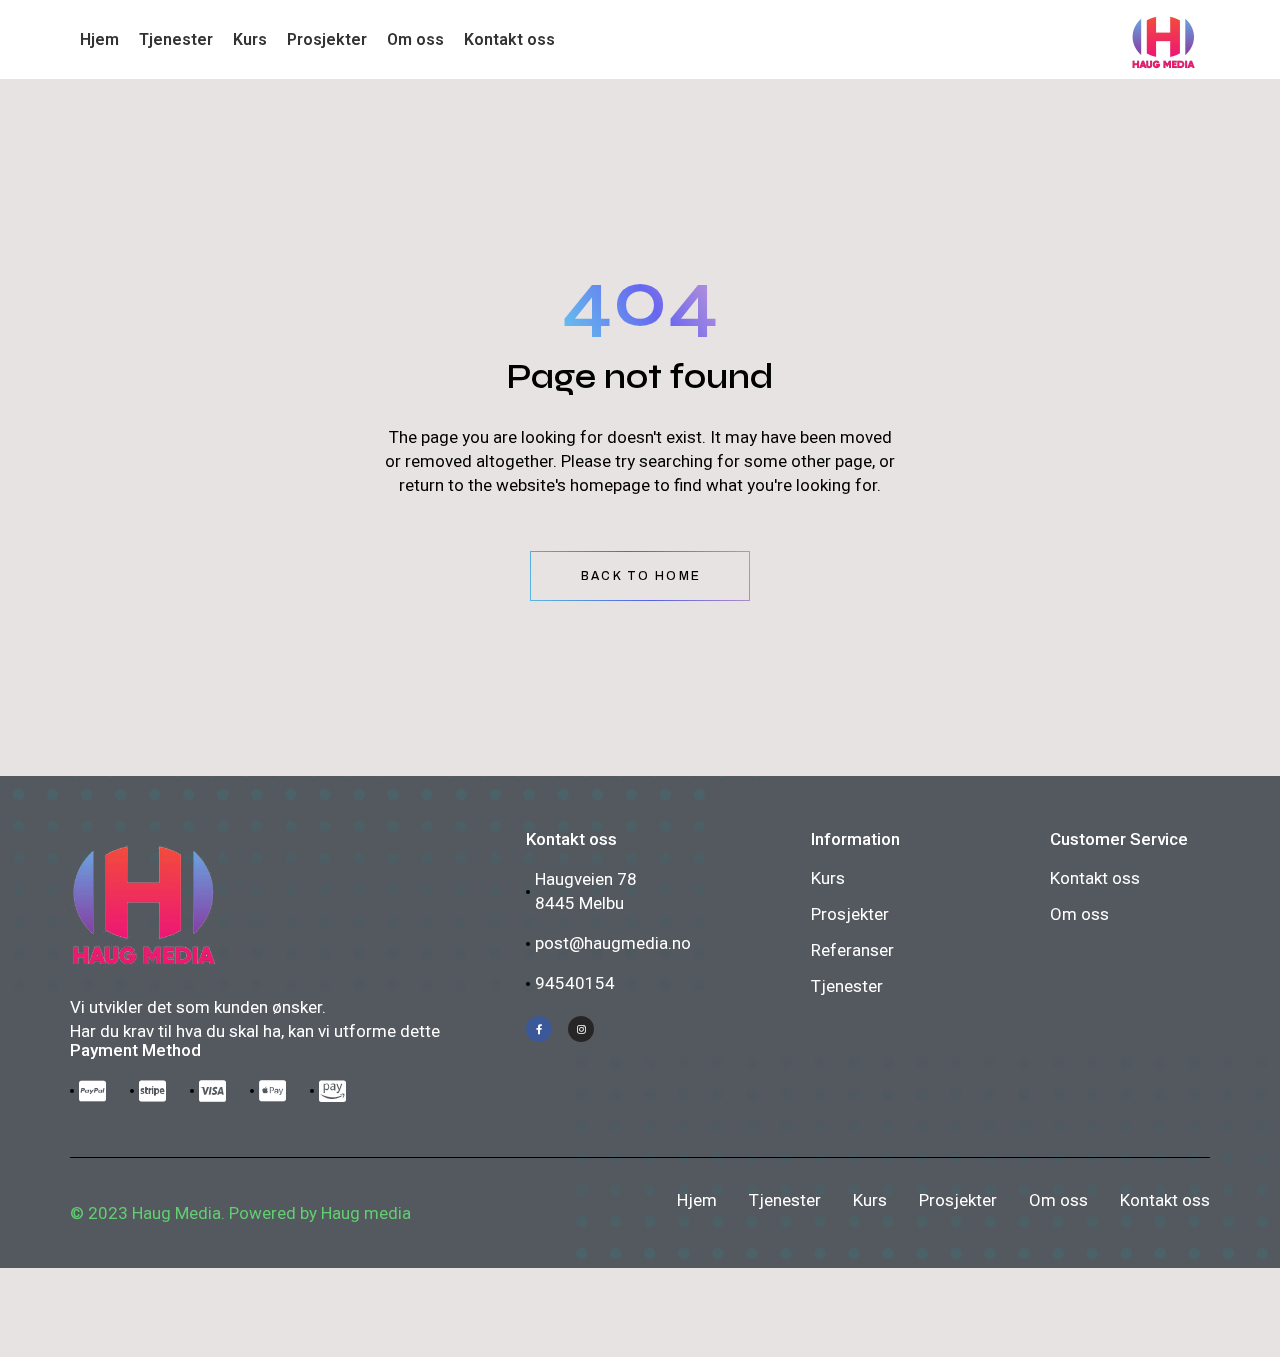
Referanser (852, 950)
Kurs (828, 878)
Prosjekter (850, 914)
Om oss (1079, 914)
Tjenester (847, 986)
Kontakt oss (1095, 878)
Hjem (697, 1200)
